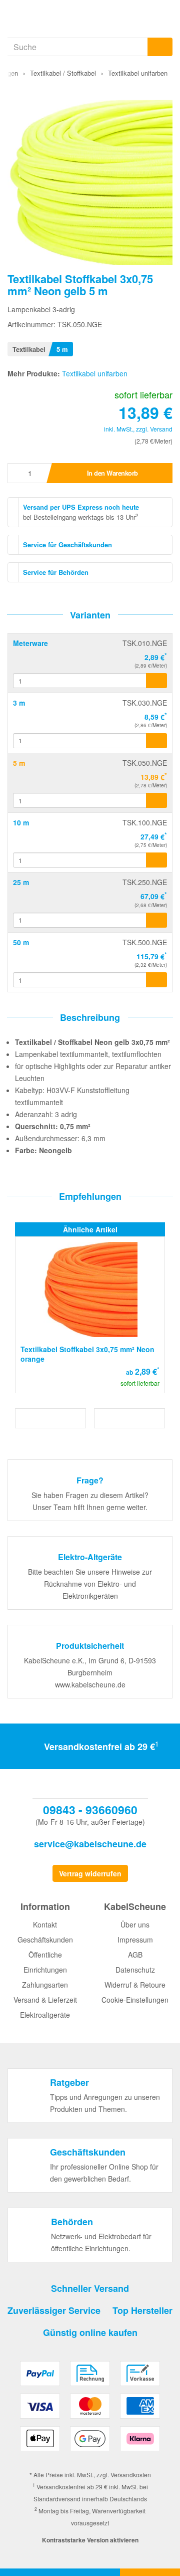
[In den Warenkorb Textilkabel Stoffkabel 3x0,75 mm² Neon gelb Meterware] (156, 681)
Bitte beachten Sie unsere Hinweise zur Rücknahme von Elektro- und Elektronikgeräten (90, 1584)
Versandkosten (131, 2475)
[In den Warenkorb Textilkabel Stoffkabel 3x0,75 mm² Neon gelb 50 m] (156, 980)
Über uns (135, 1924)
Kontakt (45, 1924)
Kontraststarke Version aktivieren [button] (90, 2540)
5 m (19, 763)
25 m (21, 882)
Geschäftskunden (45, 1940)
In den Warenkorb (112, 473)
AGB (135, 1955)
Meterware (30, 643)
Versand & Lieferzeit (45, 2000)
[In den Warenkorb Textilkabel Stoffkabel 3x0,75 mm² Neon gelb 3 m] (156, 741)
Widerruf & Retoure (135, 1985)
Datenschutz (135, 1970)
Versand (161, 429)
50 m (21, 942)
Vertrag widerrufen (90, 1873)
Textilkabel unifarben (95, 373)
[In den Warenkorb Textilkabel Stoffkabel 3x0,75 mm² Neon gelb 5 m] (156, 800)
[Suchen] (160, 47)
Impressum (135, 1940)
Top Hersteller (142, 2310)
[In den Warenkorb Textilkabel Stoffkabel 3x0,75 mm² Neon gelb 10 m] (156, 860)
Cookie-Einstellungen (135, 2000)
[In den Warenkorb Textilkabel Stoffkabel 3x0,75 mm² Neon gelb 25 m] (156, 920)
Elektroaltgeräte (45, 2015)
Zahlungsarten (45, 1985)
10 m (21, 822)
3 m (19, 703)
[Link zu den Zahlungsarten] (90, 2410)
